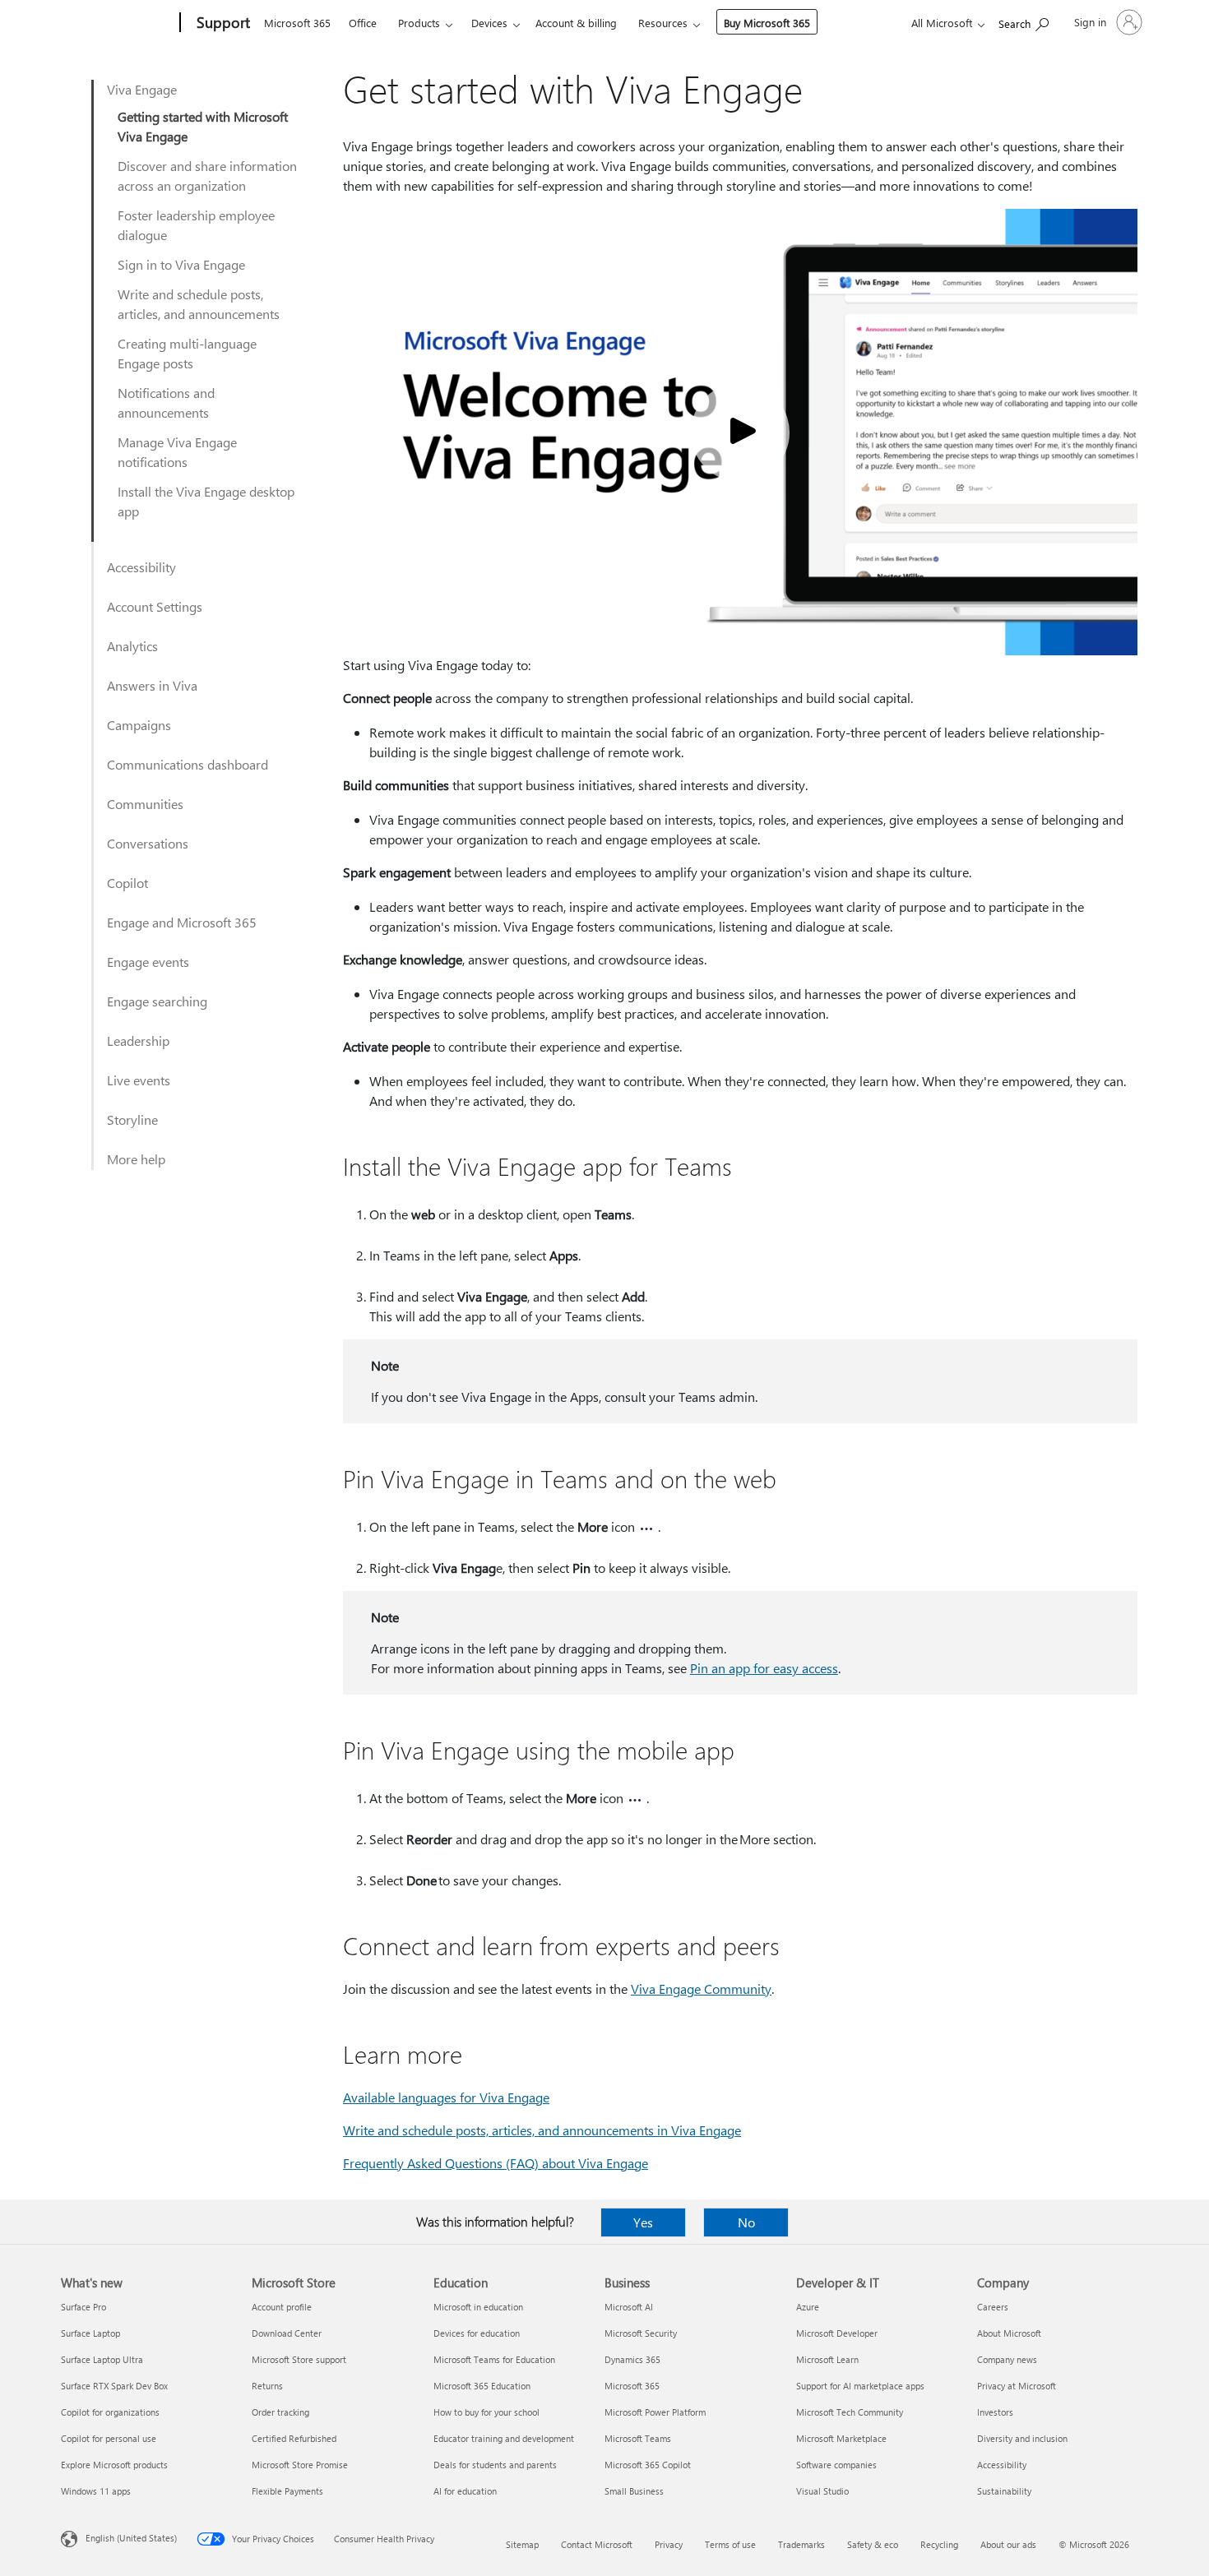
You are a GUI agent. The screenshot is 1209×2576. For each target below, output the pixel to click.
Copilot (127, 883)
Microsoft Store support (299, 2359)
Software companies (836, 2465)
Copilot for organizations (110, 2412)
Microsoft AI (629, 2307)
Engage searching (157, 1001)
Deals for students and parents (495, 2465)
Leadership (138, 1041)
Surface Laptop (90, 2333)
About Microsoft (1009, 2333)
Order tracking (280, 2412)
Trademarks (801, 2544)
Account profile (282, 2307)
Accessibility (141, 567)
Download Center (287, 2333)
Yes (643, 2222)
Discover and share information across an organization (207, 176)
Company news (1007, 2359)
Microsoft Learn (827, 2359)
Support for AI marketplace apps (860, 2386)
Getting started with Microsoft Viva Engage (203, 126)
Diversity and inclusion (1022, 2438)
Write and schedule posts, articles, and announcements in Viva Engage (542, 2130)
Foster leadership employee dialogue (196, 225)
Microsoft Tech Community (850, 2412)
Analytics (132, 646)
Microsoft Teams (638, 2438)
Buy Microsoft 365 (767, 23)
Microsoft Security (641, 2333)
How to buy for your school (486, 2412)
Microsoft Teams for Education (494, 2359)
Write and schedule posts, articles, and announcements (199, 304)
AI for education (465, 2491)
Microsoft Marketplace (841, 2438)
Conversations (148, 843)
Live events (139, 1080)
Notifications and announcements (166, 402)
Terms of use (730, 2544)
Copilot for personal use (109, 2438)
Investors (995, 2412)
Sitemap (522, 2544)
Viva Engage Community (701, 1989)
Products (419, 23)
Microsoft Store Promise (300, 2465)
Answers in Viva (152, 685)
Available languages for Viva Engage (446, 2097)
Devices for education (477, 2333)
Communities (145, 804)
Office (363, 23)
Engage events (148, 962)
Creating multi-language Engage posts (187, 353)
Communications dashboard (188, 764)
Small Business (634, 2491)
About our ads (1008, 2544)
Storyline (132, 1119)
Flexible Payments (287, 2491)
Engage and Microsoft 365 (182, 922)
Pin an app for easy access (764, 1668)
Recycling (939, 2544)
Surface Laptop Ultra (102, 2359)
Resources (663, 23)
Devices (489, 23)
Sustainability (1004, 2491)
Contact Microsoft (597, 2544)
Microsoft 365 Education (482, 2386)
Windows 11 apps (96, 2491)
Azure (808, 2307)
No (746, 2222)
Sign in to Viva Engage (181, 264)
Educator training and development (504, 2438)
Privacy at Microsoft (1017, 2386)
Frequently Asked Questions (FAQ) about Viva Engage (496, 2163)
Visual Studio (822, 2491)
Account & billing (576, 23)
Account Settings (155, 606)
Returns (267, 2386)
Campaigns (139, 725)
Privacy (669, 2544)
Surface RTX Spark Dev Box (114, 2386)
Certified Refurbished (294, 2438)
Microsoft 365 (297, 23)
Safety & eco (873, 2544)
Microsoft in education (478, 2307)
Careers (993, 2307)
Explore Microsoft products (114, 2465)
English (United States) (131, 2538)
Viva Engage (142, 89)
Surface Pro (83, 2307)
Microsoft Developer (837, 2333)
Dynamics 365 (632, 2359)
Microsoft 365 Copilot (648, 2465)
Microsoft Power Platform (655, 2412)
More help (136, 1159)
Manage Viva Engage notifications (177, 452)
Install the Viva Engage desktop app (206, 501)
